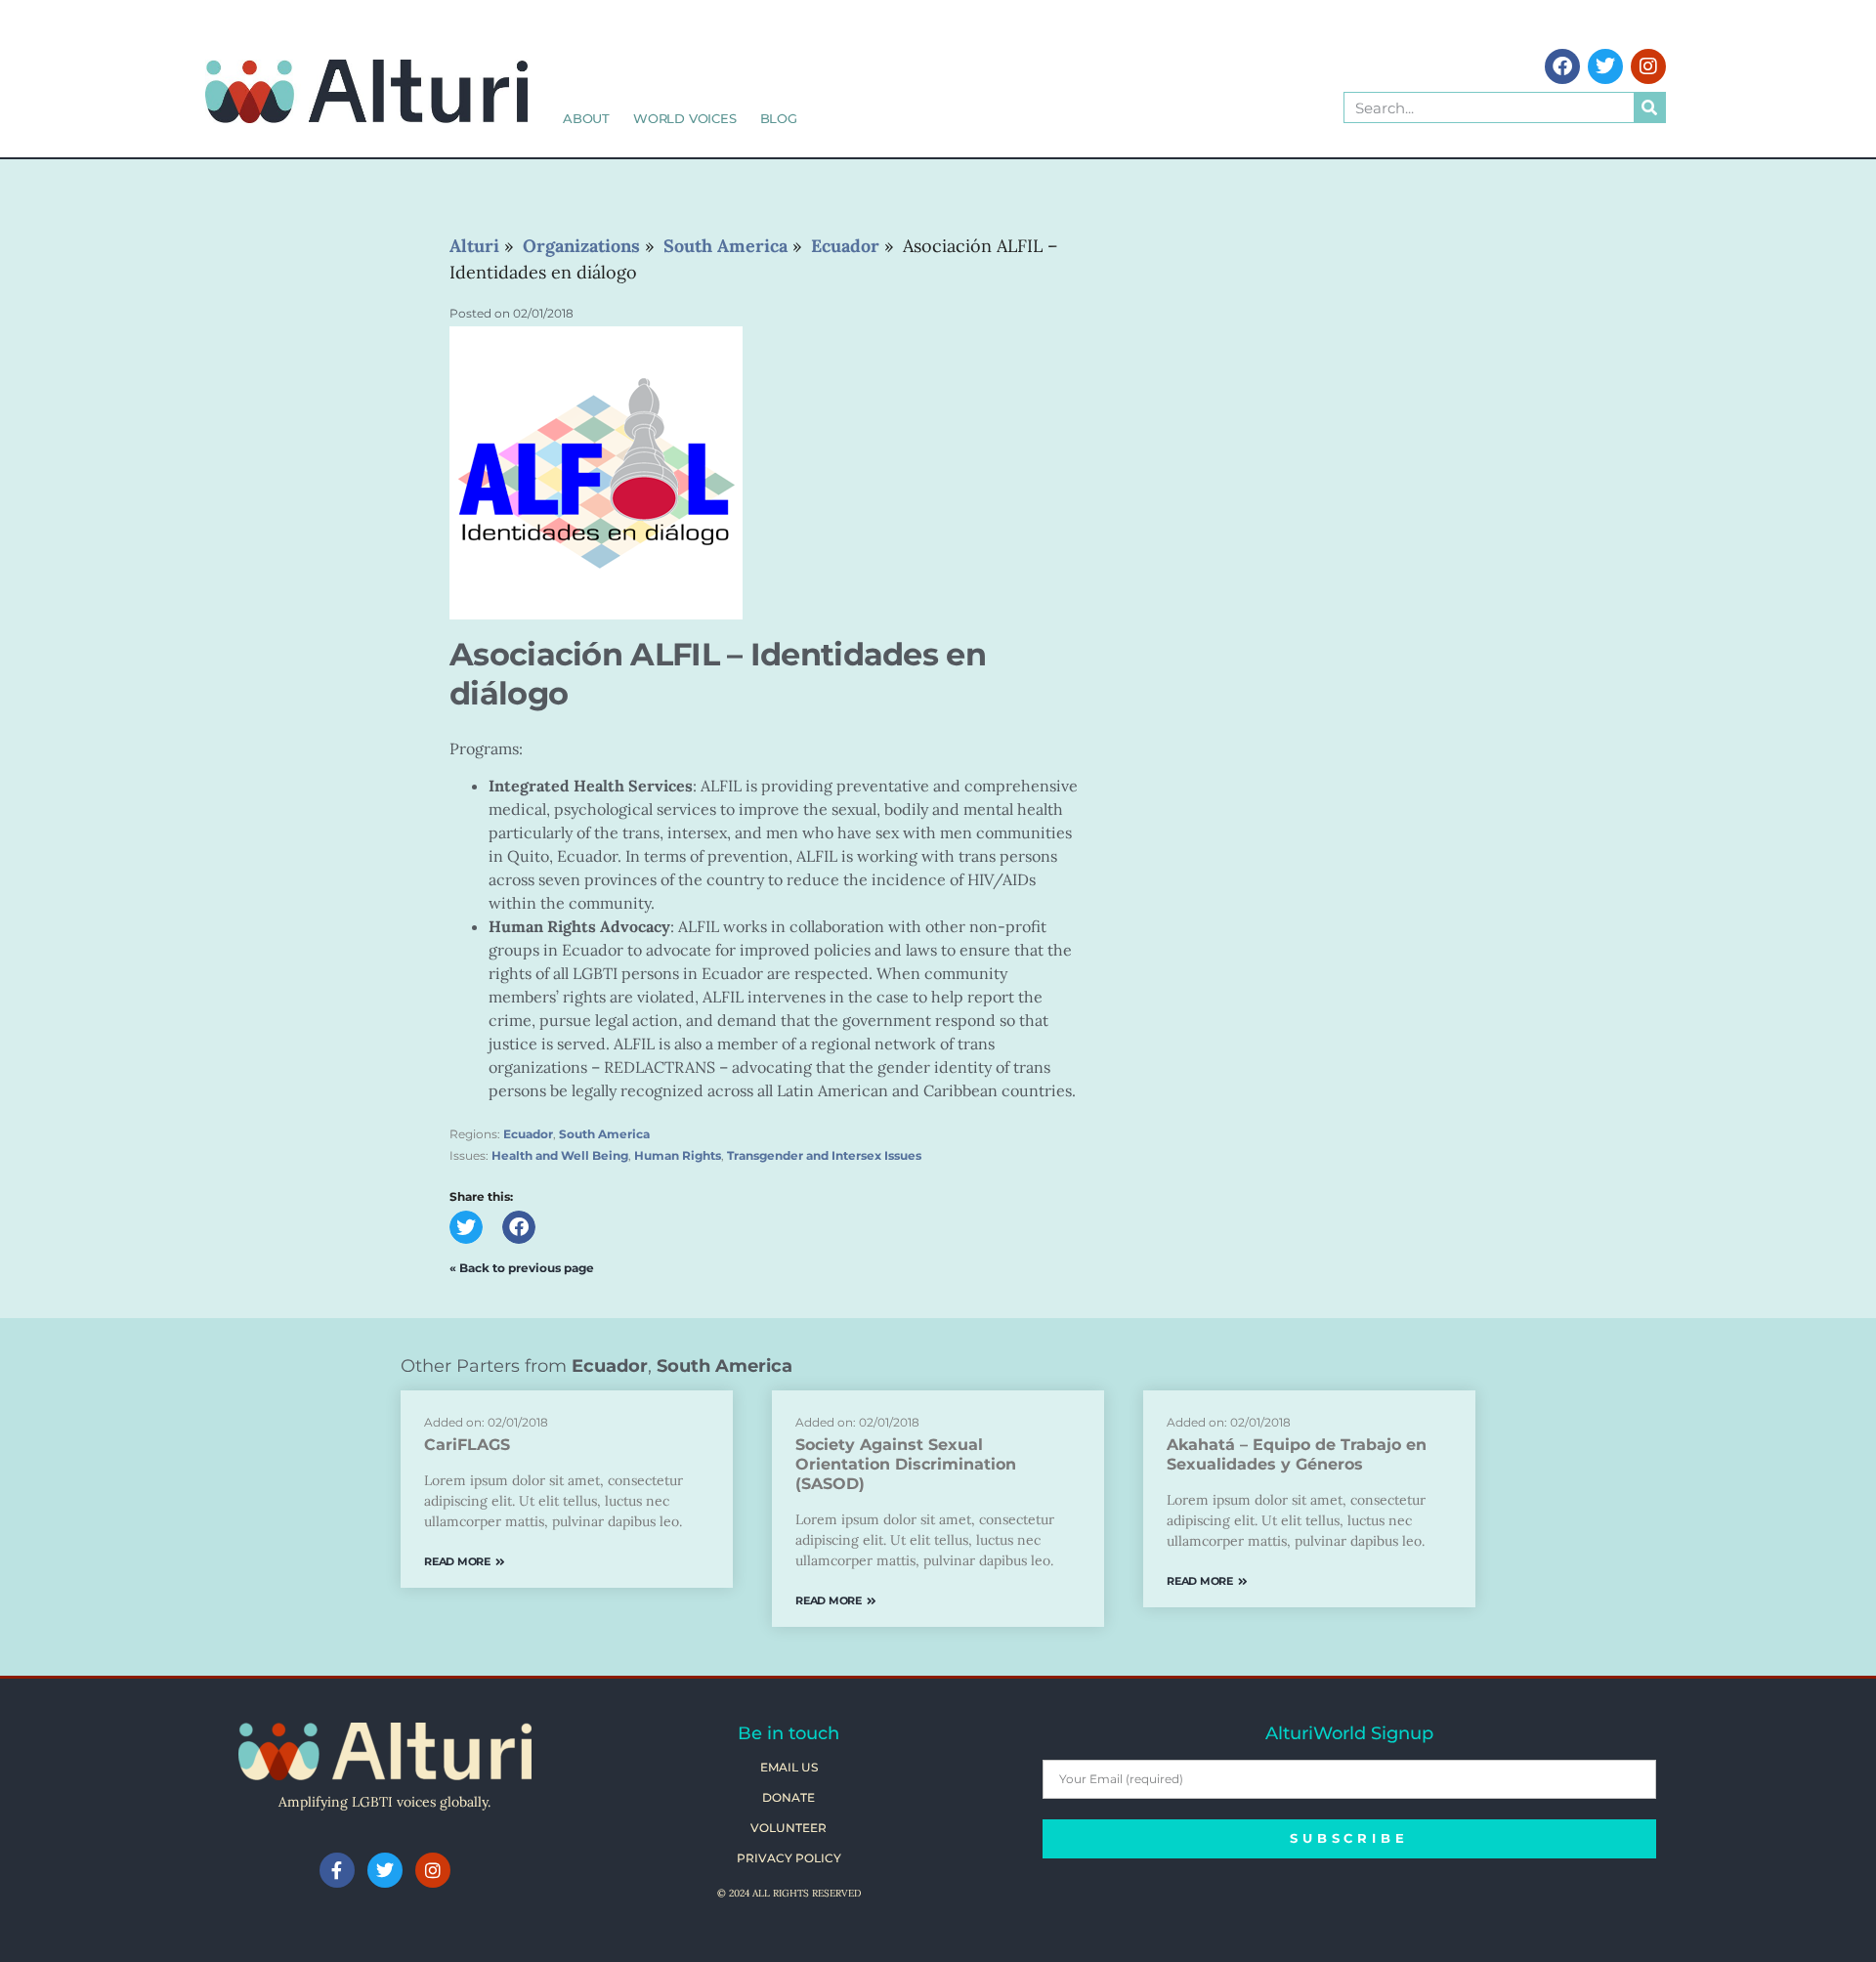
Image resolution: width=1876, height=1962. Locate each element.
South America (604, 1134)
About (586, 118)
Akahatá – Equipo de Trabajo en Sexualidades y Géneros (1297, 1454)
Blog (779, 118)
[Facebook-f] (337, 1870)
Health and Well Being (560, 1155)
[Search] (1649, 107)
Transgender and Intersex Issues (824, 1155)
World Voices (685, 118)
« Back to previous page (522, 1268)
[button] (466, 1227)
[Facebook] (1562, 66)
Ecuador (528, 1134)
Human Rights (678, 1155)
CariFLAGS (467, 1445)
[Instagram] (1648, 66)
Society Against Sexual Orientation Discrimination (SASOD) (906, 1464)
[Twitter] (1605, 66)
